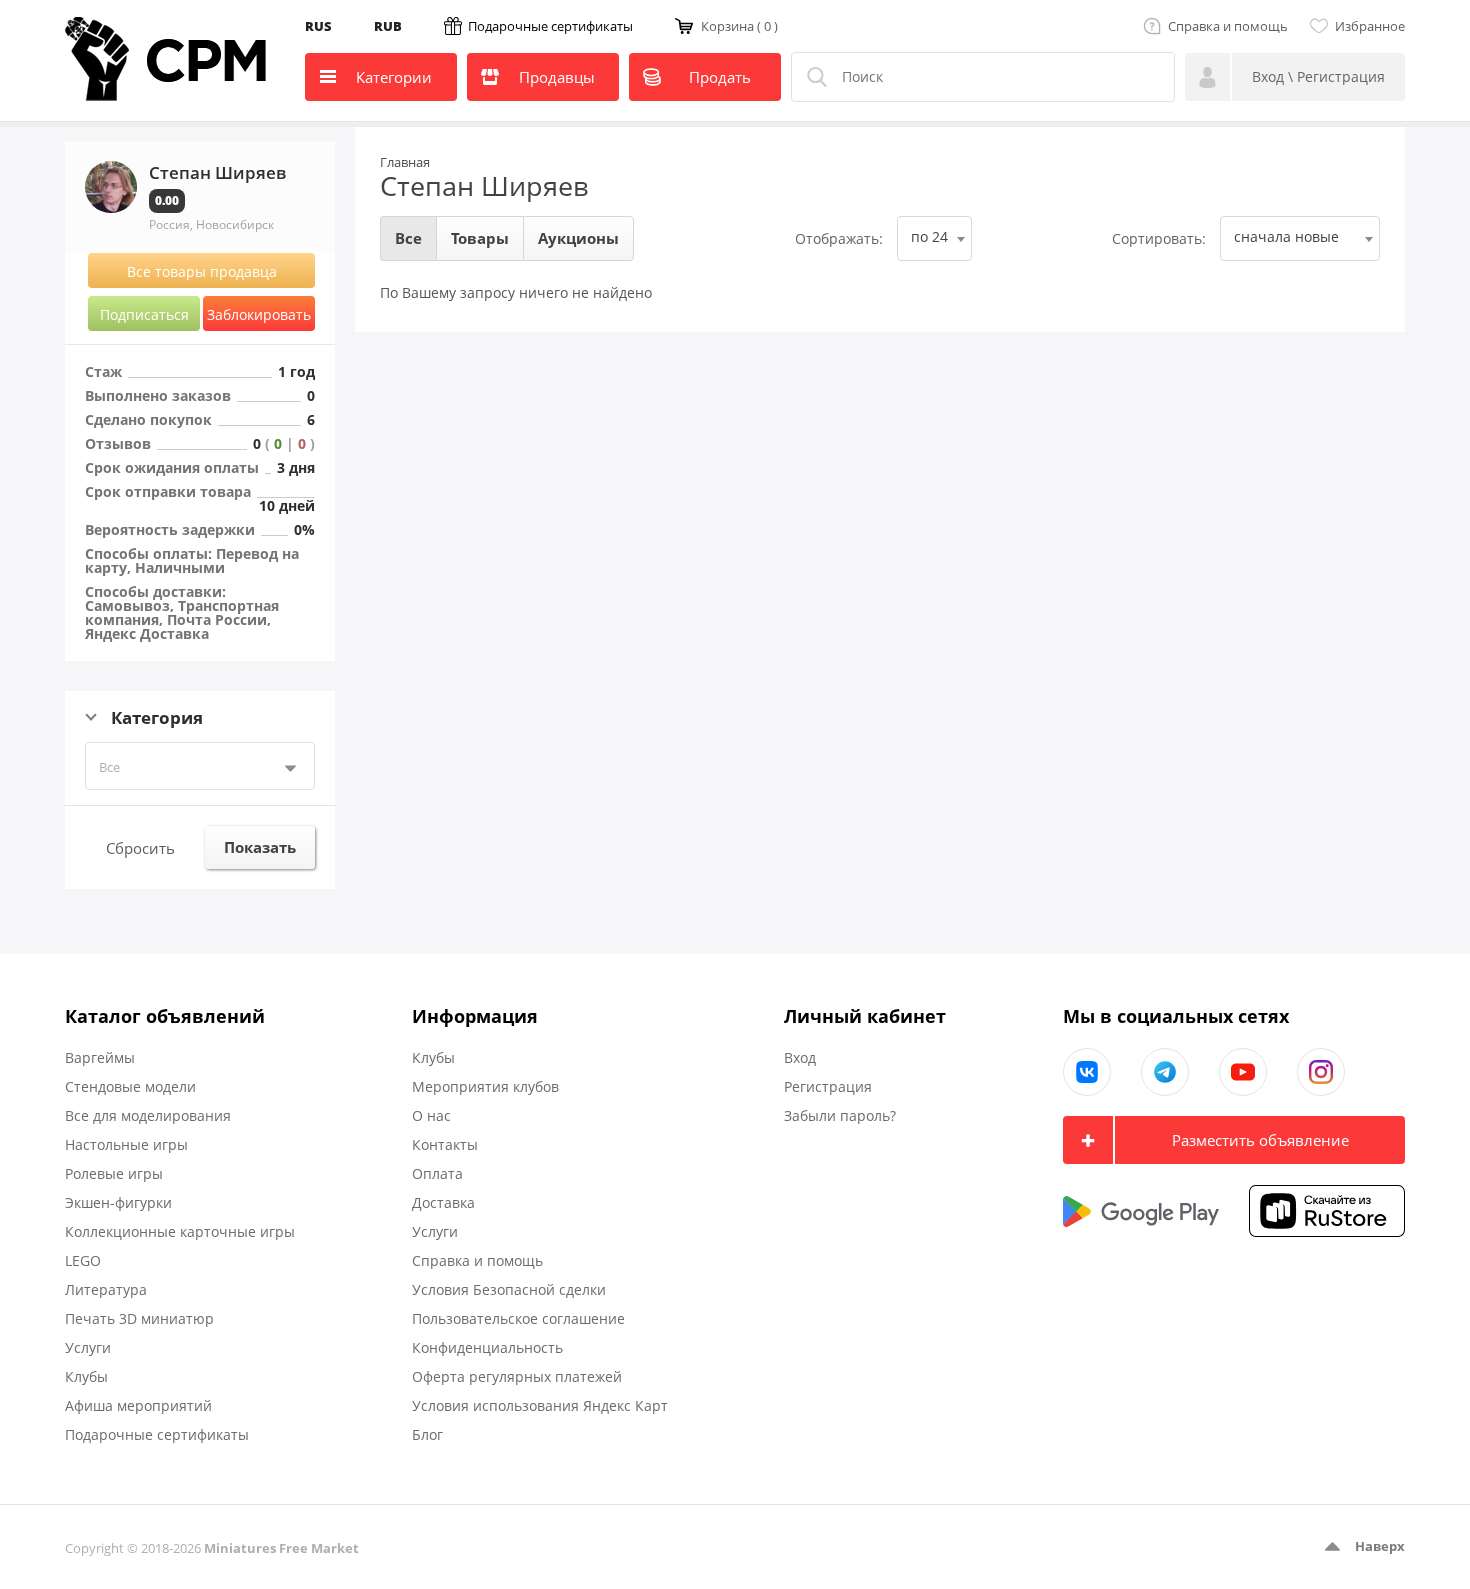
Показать (260, 847)
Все (109, 767)
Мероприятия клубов (485, 1086)
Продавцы (557, 77)
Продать (720, 77)
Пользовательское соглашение (518, 1318)
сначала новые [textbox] (1286, 236)
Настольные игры (126, 1144)
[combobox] (934, 238)
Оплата (437, 1173)
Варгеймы (100, 1057)
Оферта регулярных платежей (517, 1376)
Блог (427, 1434)
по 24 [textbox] (929, 236)
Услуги (88, 1347)
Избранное (1370, 26)
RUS (318, 26)
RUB (388, 26)
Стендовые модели (130, 1086)
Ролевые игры (114, 1173)
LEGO (83, 1260)
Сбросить (140, 848)
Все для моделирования (148, 1115)
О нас (431, 1115)
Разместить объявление (1260, 1140)
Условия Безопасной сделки (509, 1289)
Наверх (1380, 1546)
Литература (106, 1289)
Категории (394, 77)
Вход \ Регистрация (1318, 76)
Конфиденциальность (487, 1347)
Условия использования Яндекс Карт (540, 1405)
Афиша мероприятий (138, 1405)
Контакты (445, 1144)
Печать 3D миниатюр (139, 1318)
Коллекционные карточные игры (180, 1231)
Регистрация (828, 1086)
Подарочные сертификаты (550, 26)
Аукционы (578, 238)
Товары (480, 238)
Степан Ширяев (484, 186)
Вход (800, 1057)
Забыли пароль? (840, 1115)
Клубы (86, 1376)
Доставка (443, 1202)
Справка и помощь (1228, 26)
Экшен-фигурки (118, 1202)
